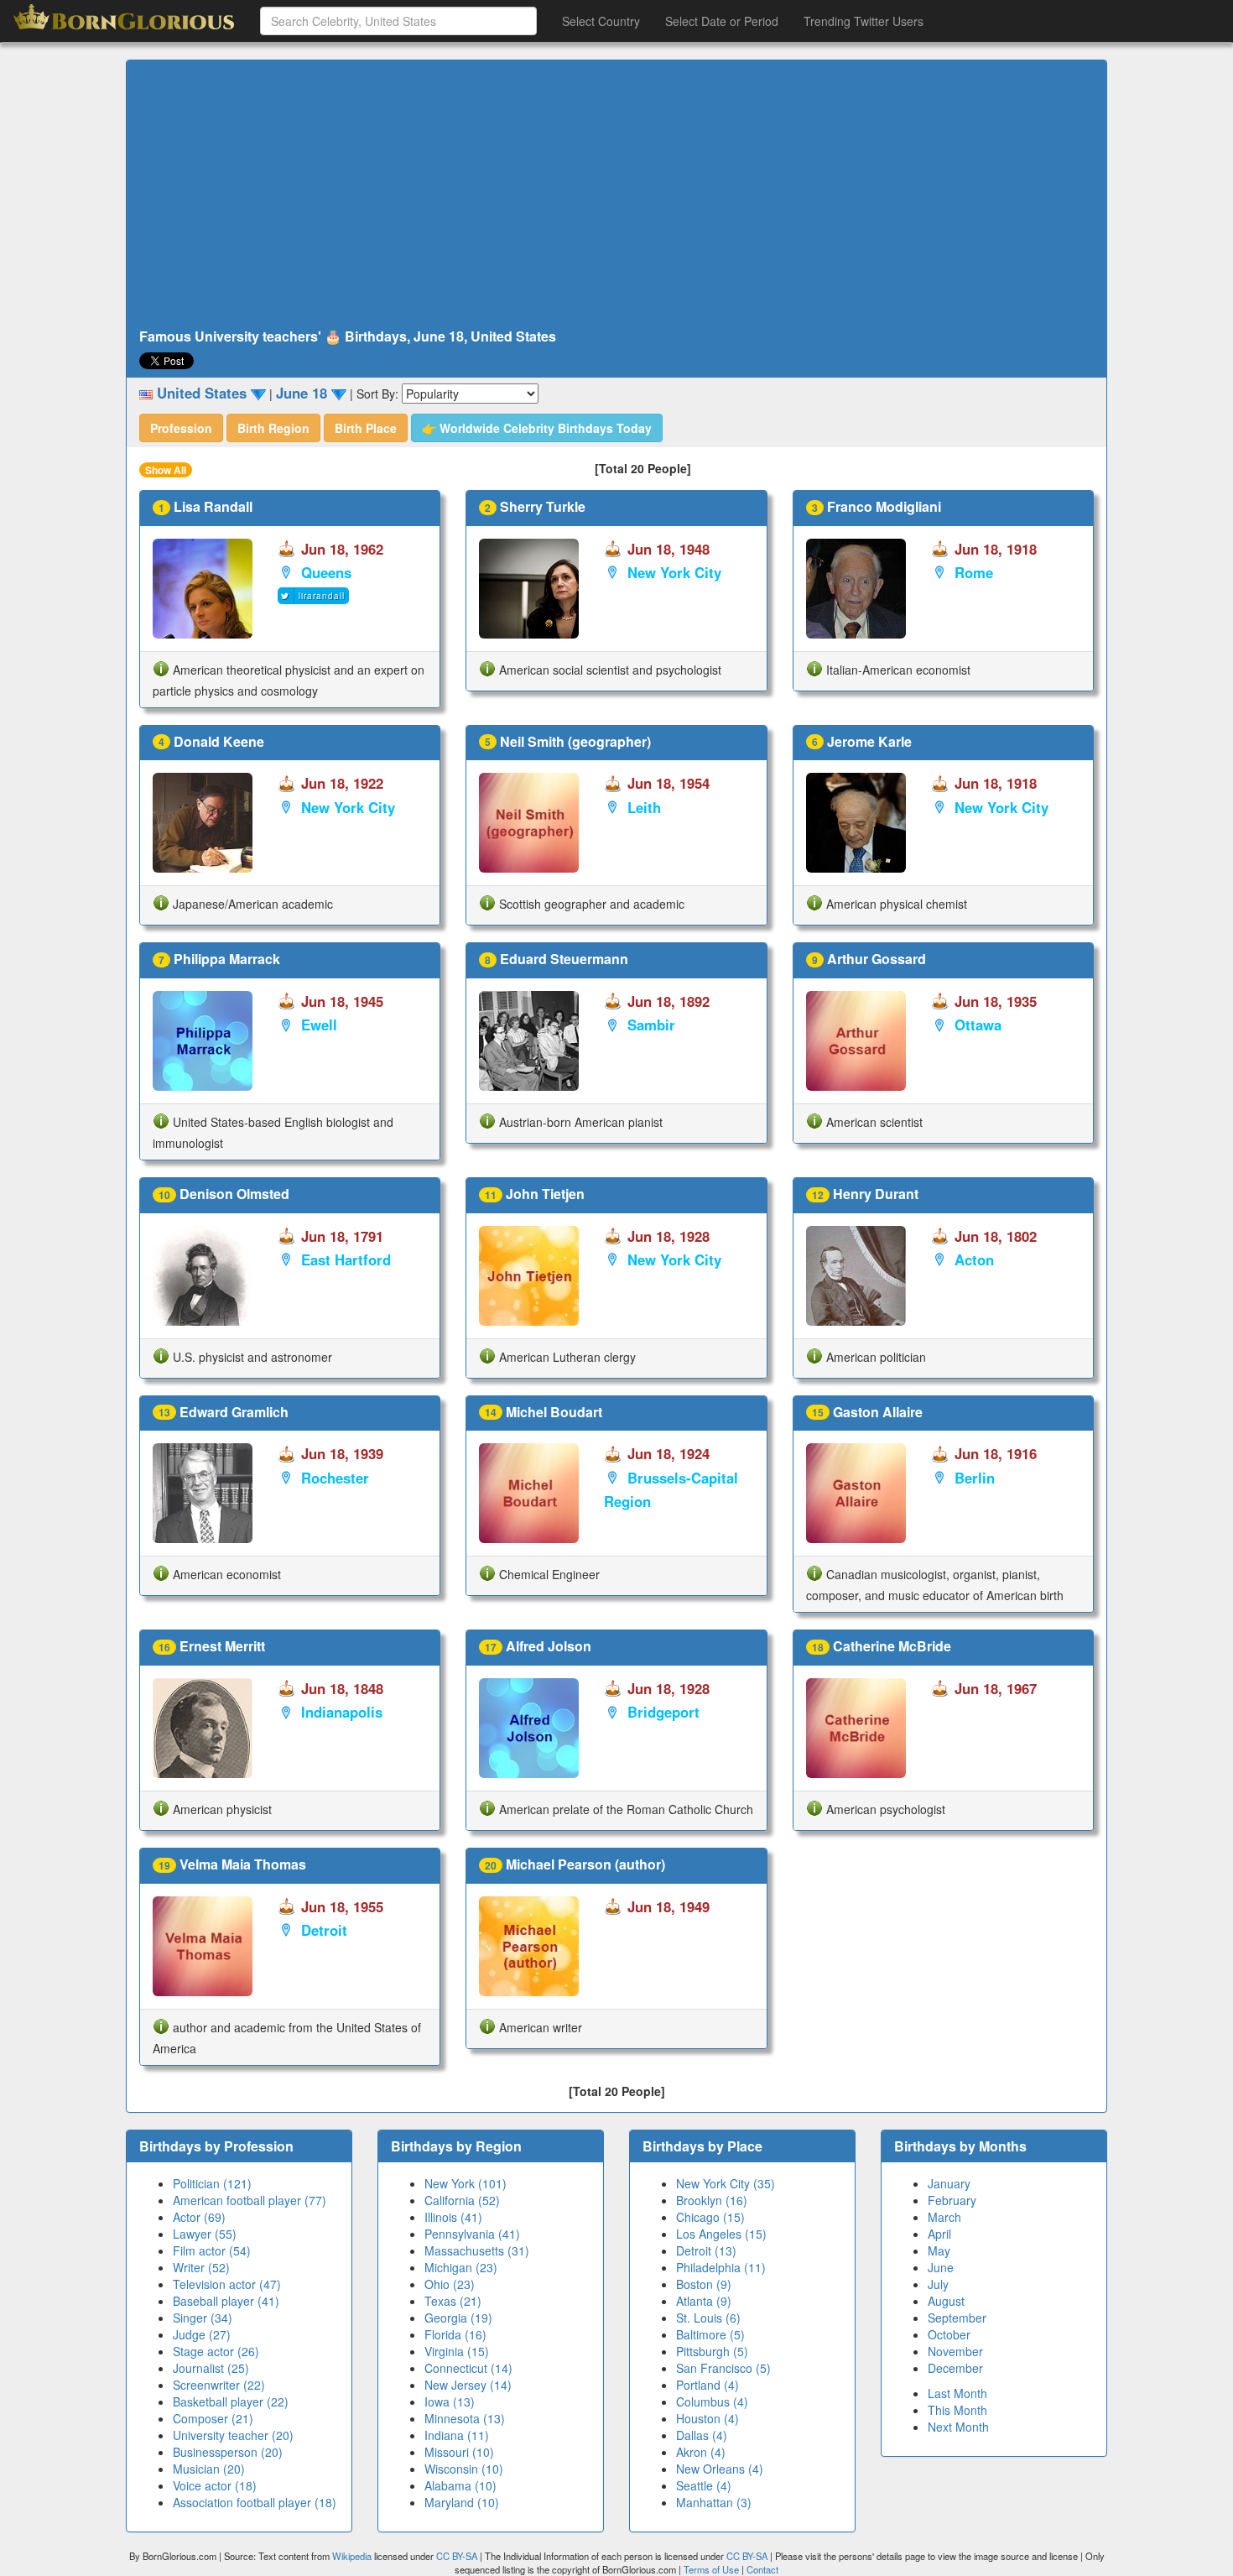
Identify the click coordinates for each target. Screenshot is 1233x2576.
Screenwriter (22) (219, 2385)
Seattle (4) (704, 2485)
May (939, 2250)
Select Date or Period (722, 21)
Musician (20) (209, 2469)
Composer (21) (213, 2418)
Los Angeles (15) (721, 2234)
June (941, 2267)
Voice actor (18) (215, 2485)
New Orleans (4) (720, 2469)
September (957, 2318)
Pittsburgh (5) (712, 2351)
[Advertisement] (616, 195)
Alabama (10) (460, 2485)
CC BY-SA (457, 2556)
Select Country (601, 21)
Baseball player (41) (226, 2301)
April (939, 2234)
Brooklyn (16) (712, 2200)
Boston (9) (704, 2284)
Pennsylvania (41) (472, 2234)
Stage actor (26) (216, 2351)
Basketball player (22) (231, 2401)
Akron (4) (701, 2452)
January (949, 2183)
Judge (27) (202, 2334)
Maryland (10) (462, 2502)
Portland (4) (708, 2385)
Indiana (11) (457, 2435)
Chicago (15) (710, 2217)
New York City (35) (726, 2183)
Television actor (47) (227, 2284)
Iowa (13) (450, 2401)
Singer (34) (203, 2318)
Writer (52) (201, 2267)
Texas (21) (453, 2301)
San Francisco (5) (723, 2368)
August (946, 2301)
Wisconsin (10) (464, 2469)
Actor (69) (199, 2217)
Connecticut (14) (468, 2368)
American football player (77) (250, 2200)
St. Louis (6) (708, 2318)
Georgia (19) (458, 2318)
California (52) (462, 2200)
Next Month (958, 2427)
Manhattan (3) (714, 2502)
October (949, 2334)
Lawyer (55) (205, 2234)
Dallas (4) (702, 2435)
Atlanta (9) (704, 2301)
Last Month (957, 2393)
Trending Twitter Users (864, 21)
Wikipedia (352, 2556)
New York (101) (466, 2183)
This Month (957, 2410)
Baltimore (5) (710, 2334)
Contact (762, 2569)
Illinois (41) (453, 2217)
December (955, 2368)
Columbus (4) (712, 2401)
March (944, 2217)
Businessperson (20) (228, 2452)
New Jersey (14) (468, 2385)
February (952, 2200)
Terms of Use (713, 2569)
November (955, 2351)
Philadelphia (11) (721, 2267)
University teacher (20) (233, 2435)
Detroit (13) (706, 2250)
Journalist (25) (211, 2368)
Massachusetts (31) (477, 2250)
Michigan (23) (461, 2267)
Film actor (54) (212, 2250)
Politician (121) (212, 2183)
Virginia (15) (457, 2351)
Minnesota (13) (465, 2418)
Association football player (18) (255, 2502)
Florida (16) (455, 2334)
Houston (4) (708, 2418)
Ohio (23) (450, 2284)
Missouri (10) (459, 2452)
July (938, 2284)
